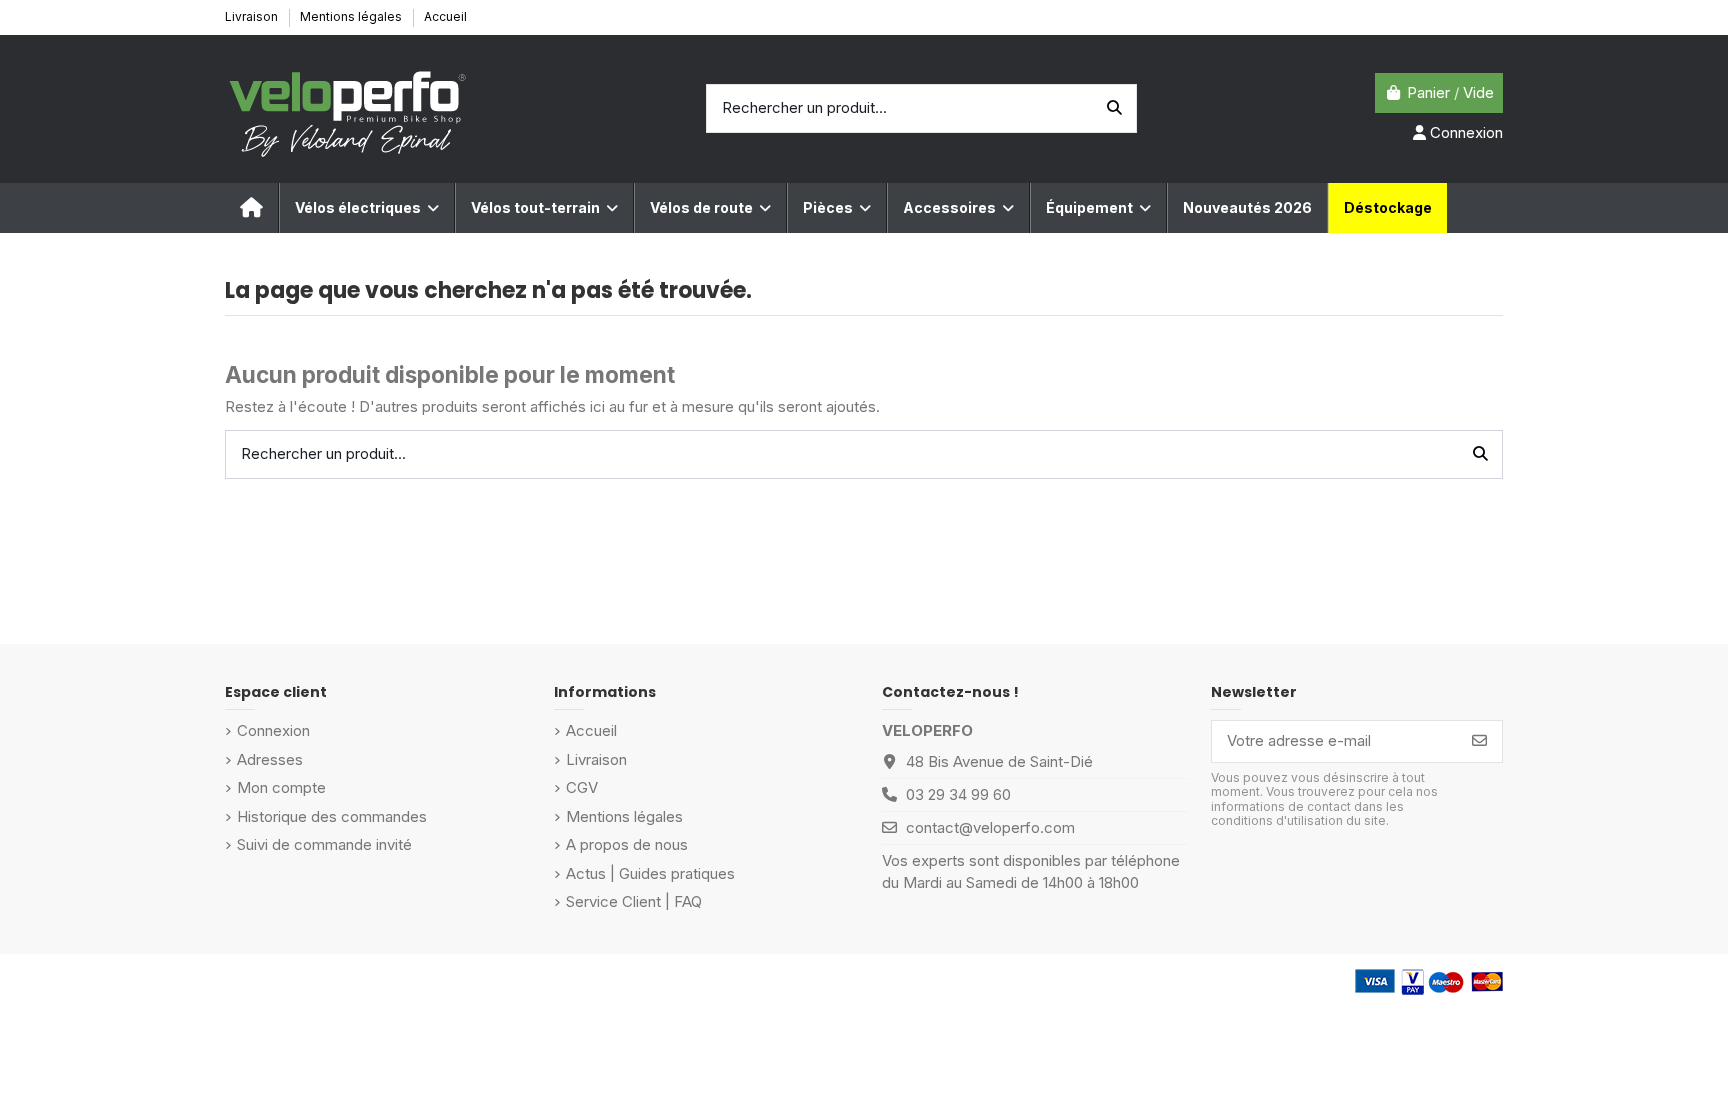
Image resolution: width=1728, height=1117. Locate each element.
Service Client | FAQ (634, 901)
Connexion (273, 730)
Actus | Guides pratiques (650, 873)
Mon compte (281, 787)
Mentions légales (352, 16)
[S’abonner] (1479, 741)
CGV (582, 787)
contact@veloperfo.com (990, 827)
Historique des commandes (332, 816)
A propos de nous (627, 844)
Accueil (445, 16)
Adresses (270, 759)
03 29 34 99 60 (958, 794)
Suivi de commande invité (324, 844)
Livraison (253, 16)
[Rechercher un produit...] (1114, 108)
